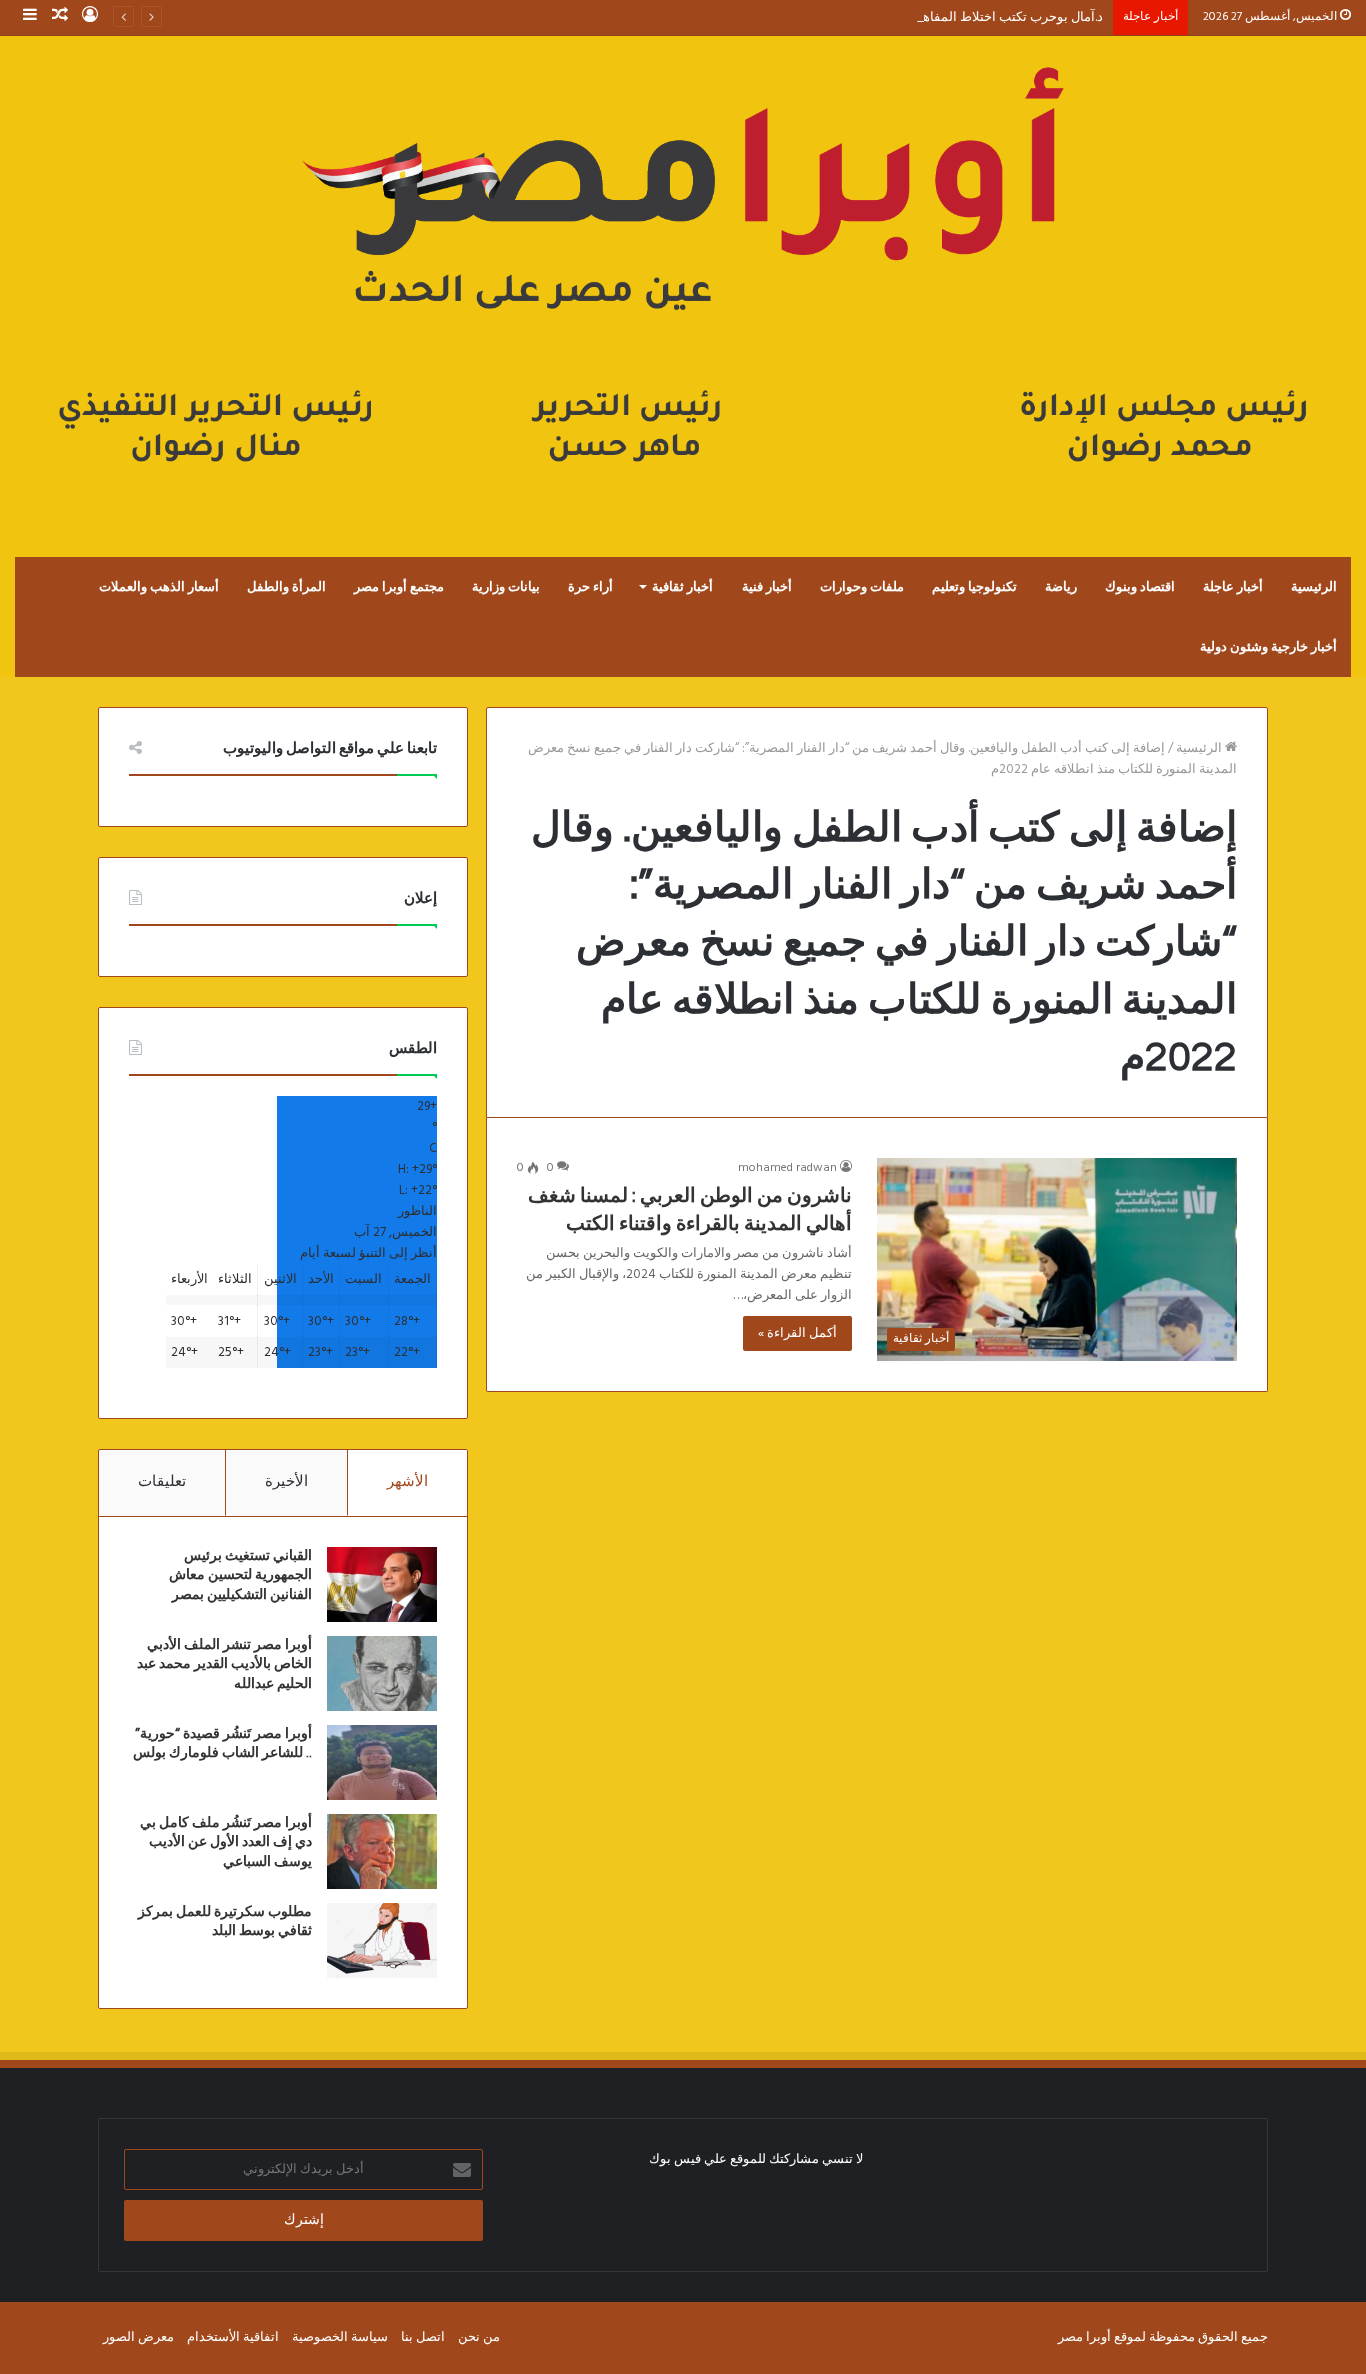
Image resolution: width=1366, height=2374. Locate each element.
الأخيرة (286, 1482)
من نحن (479, 2337)
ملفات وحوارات (862, 587)
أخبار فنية (767, 587)
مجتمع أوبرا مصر (399, 587)
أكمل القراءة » (797, 1333)
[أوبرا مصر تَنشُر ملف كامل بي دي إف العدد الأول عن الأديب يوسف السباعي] (382, 1851)
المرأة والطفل (286, 587)
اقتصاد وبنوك (1140, 587)
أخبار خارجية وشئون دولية (1268, 647)
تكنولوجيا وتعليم (974, 587)
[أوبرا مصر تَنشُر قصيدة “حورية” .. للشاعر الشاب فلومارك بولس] (382, 1762)
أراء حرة (590, 587)
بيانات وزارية (506, 587)
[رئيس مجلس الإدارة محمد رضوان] (683, 276)
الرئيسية (1314, 587)
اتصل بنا (423, 2337)
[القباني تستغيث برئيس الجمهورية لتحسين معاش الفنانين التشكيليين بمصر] (382, 1584)
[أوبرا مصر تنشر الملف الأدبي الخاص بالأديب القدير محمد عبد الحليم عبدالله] (382, 1673)
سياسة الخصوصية (340, 2337)
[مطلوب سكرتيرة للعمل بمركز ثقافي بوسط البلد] (382, 1940)
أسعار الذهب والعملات (159, 587)
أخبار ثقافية (682, 587)
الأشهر (407, 1482)
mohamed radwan (787, 1168)
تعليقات (162, 1482)
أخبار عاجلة (1233, 587)
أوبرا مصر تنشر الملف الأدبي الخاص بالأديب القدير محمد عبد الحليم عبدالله (224, 1664)
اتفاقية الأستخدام (233, 2337)
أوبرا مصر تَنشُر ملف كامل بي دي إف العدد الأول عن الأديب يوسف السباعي (226, 1842)
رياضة (1061, 587)
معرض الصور (138, 2337)
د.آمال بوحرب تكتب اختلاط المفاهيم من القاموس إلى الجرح (942, 17)
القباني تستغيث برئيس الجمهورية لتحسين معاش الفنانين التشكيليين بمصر (240, 1575)
